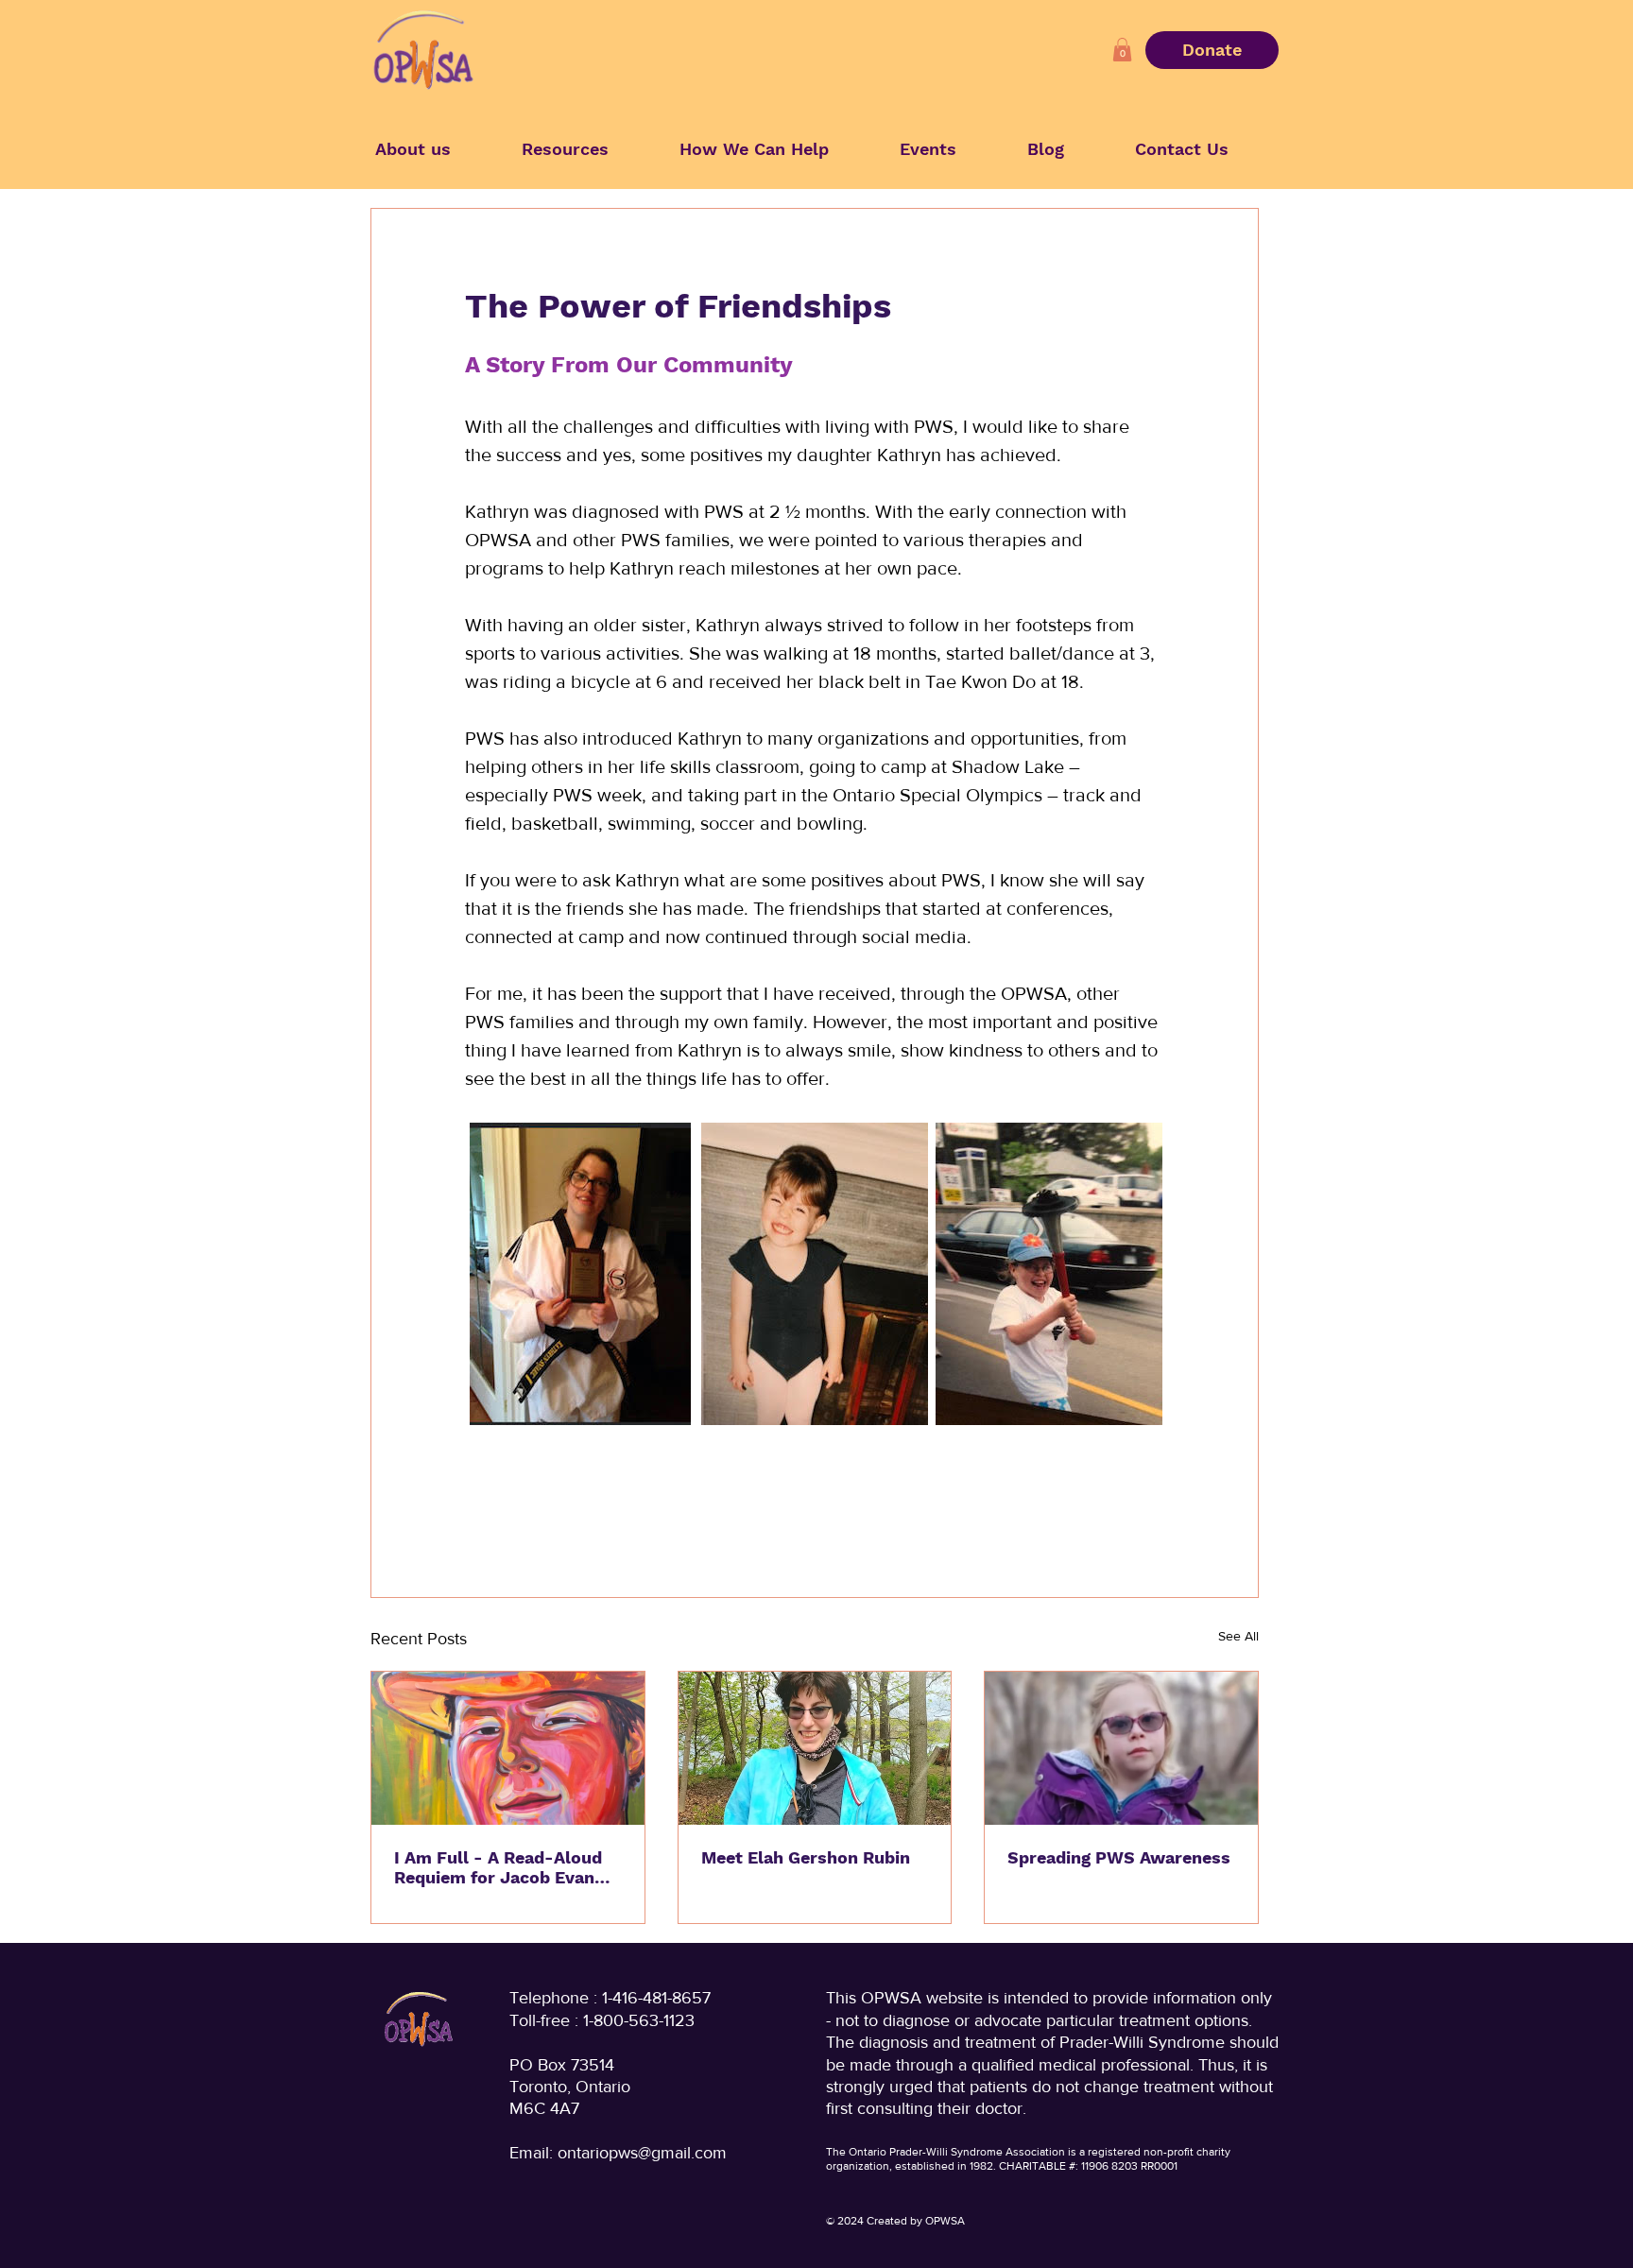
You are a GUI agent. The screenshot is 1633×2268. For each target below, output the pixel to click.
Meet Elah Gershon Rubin (806, 1857)
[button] (1122, 50)
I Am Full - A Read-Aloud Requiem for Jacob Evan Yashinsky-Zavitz (498, 1867)
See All (1238, 1636)
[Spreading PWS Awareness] (1121, 1748)
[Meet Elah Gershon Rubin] (815, 1748)
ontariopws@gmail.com (642, 2153)
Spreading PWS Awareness (1119, 1857)
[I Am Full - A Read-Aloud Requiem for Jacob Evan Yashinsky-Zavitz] (508, 1748)
